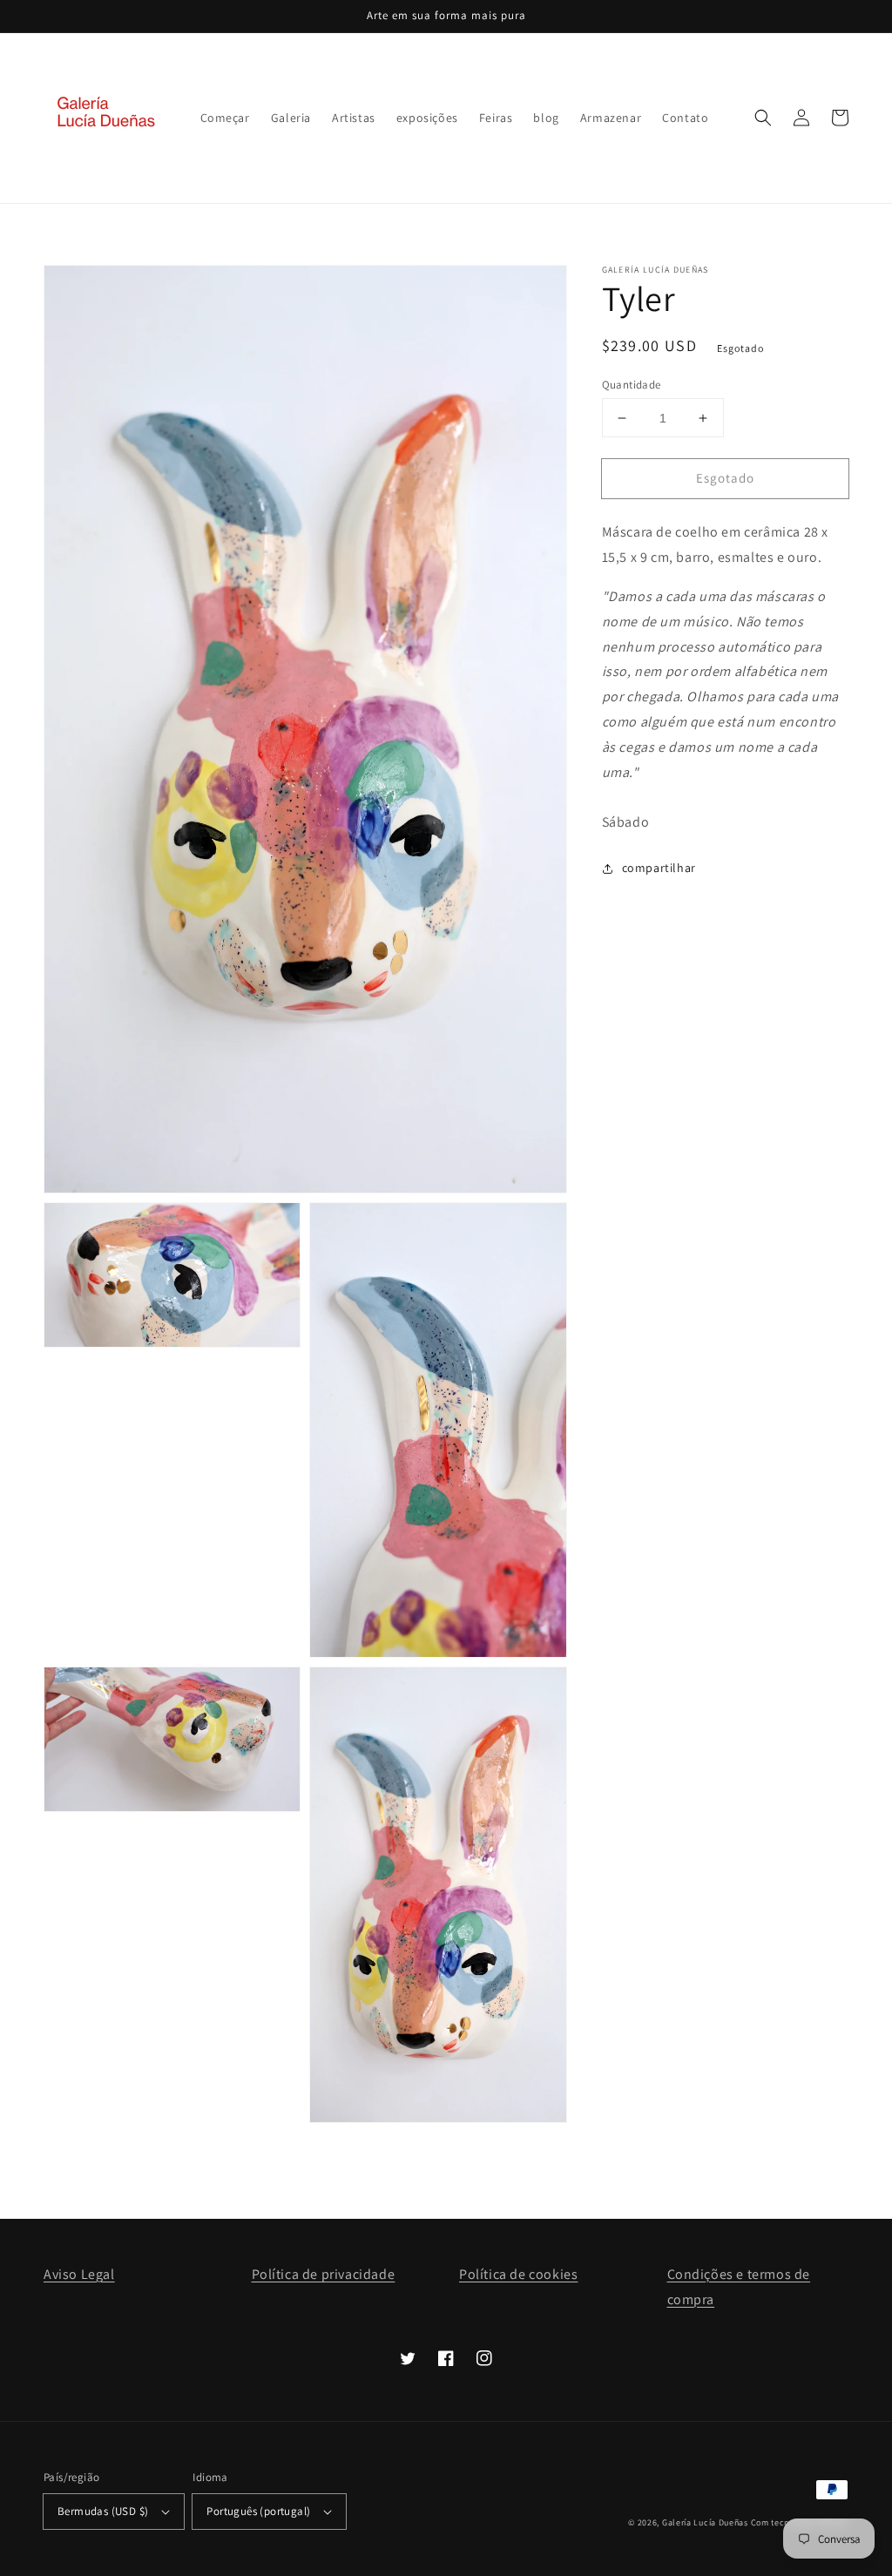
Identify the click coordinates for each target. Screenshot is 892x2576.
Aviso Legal (79, 2274)
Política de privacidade (324, 2274)
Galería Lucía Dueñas (705, 2522)
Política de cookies (518, 2274)
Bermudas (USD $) (103, 2511)
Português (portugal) (258, 2511)
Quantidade (632, 385)
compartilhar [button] (659, 868)
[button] (763, 118)
